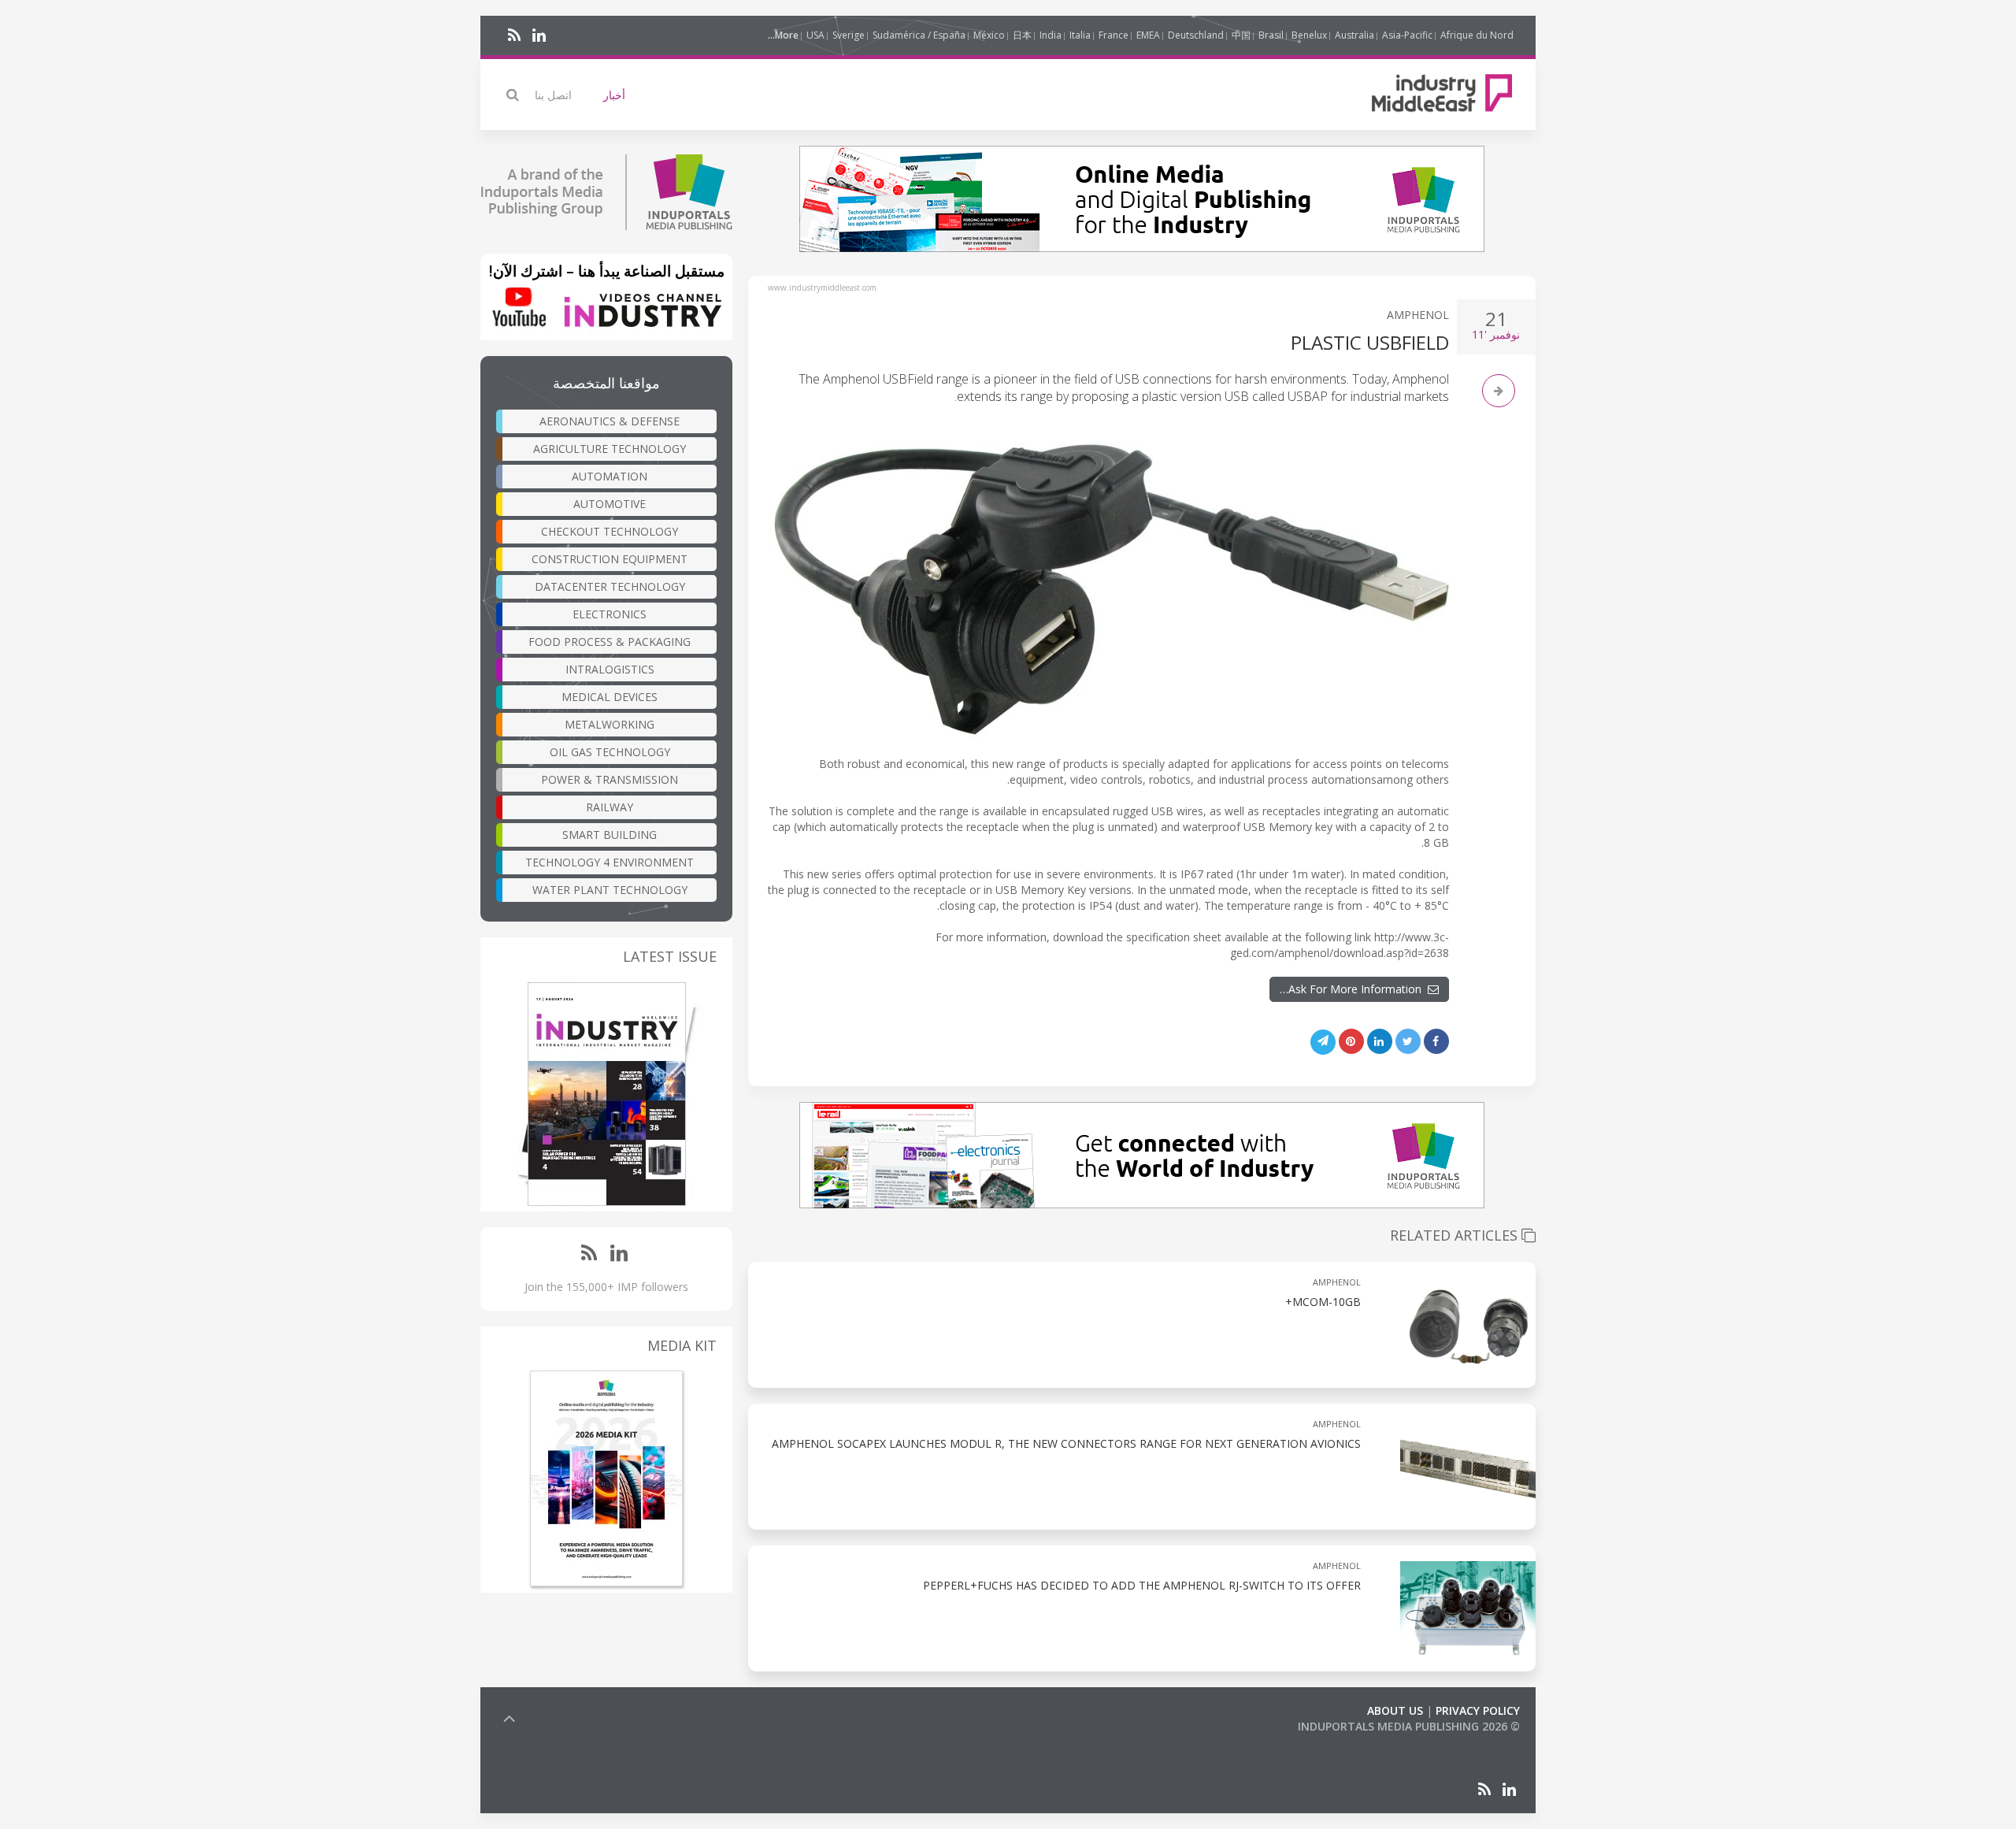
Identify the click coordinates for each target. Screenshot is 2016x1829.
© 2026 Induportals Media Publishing (1409, 1726)
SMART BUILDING (610, 835)
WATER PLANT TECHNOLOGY (610, 890)
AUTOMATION (610, 476)
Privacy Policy (1478, 1710)
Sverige (849, 35)
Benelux (1309, 35)
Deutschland (1196, 35)
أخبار (614, 95)
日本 (1022, 35)
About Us (1395, 1710)
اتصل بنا (553, 95)
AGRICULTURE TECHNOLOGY (610, 449)
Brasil (1271, 35)
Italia (1080, 35)
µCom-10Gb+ (1323, 1302)
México (989, 35)
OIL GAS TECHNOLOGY (610, 752)
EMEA (1148, 35)
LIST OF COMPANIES (1466, 1742)
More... (783, 35)
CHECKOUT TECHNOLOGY (610, 531)
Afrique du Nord (1477, 35)
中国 (1241, 35)
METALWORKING (610, 724)
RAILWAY (610, 807)
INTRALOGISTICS (610, 669)
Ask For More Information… (1354, 989)
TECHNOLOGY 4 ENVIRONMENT (610, 862)
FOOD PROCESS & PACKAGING (610, 642)
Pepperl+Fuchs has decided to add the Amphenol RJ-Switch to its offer (1142, 1585)
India (1051, 35)
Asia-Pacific (1407, 35)
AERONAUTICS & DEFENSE (610, 421)
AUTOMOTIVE (610, 504)
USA (815, 35)
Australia (1354, 35)
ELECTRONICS (610, 614)
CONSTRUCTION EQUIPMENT (610, 559)
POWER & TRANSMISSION (610, 779)
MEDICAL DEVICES (610, 697)
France (1114, 35)
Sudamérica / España (919, 35)
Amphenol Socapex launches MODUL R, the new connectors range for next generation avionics (1066, 1443)
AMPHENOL (1418, 315)
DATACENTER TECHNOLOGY (610, 586)
